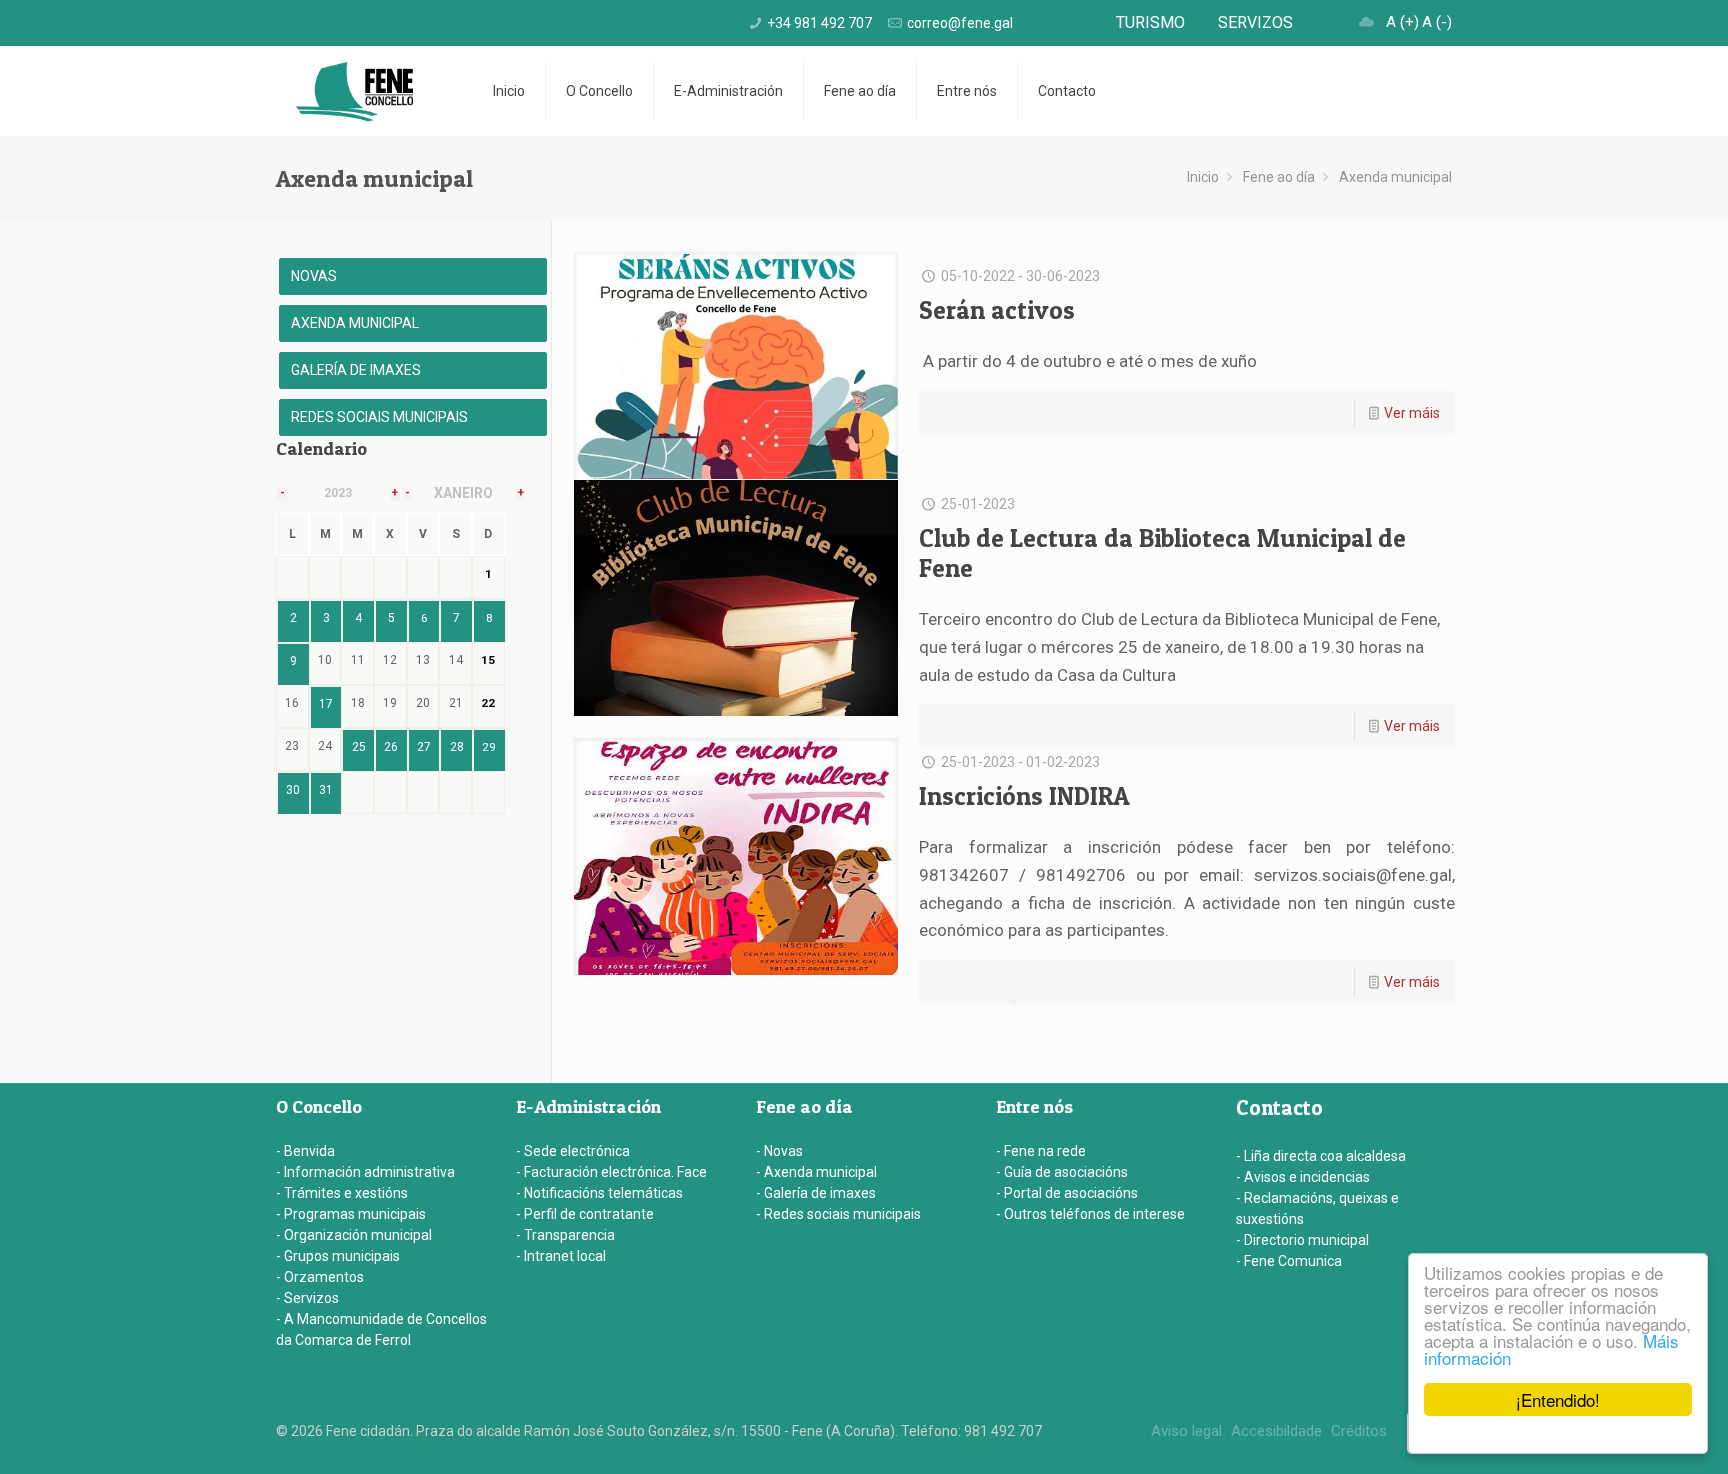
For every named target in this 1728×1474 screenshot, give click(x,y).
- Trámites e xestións (342, 1193)
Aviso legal (1186, 1431)
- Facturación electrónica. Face (611, 1172)
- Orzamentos (320, 1277)
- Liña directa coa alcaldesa (1321, 1156)
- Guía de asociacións (1062, 1172)
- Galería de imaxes (816, 1193)
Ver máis (1412, 413)
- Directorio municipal (1302, 1240)
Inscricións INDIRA (1024, 796)
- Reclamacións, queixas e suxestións (1317, 1208)
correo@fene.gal (960, 23)
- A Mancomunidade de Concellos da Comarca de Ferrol (381, 1329)
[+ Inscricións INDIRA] (736, 856)
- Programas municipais (351, 1214)
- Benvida (305, 1151)
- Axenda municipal (816, 1172)
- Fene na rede (1041, 1151)
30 (293, 790)
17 (326, 704)
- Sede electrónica (573, 1151)
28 (457, 747)
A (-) (1437, 22)
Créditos (1359, 1431)
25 (359, 747)
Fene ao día (1279, 177)
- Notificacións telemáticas (599, 1193)
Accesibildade (1276, 1431)
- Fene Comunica (1289, 1261)
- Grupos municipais (338, 1256)
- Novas (779, 1151)
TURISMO (1150, 22)
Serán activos (997, 310)
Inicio (1203, 177)
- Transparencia (565, 1235)
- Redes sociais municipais (838, 1214)
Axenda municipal (1395, 177)
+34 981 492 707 (819, 23)
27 (424, 747)
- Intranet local (561, 1256)
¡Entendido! (1558, 1399)
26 (391, 747)
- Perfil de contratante (585, 1214)
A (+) (1402, 22)
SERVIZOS (1255, 22)
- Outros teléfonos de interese (1090, 1214)
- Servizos (307, 1298)
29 (489, 747)
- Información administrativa (365, 1172)
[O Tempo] (1367, 22)
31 (326, 790)
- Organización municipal (354, 1235)
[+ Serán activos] (736, 370)
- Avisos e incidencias (1303, 1177)
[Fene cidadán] (354, 91)
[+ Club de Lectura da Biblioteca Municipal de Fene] (736, 598)
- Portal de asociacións (1067, 1193)
